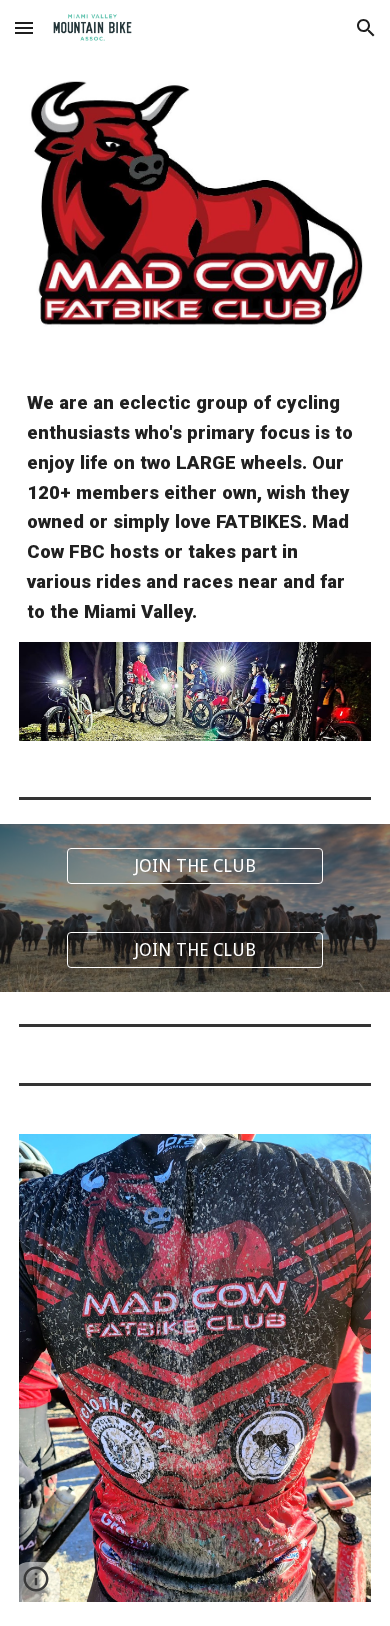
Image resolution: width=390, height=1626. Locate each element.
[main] (195, 508)
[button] (24, 27)
